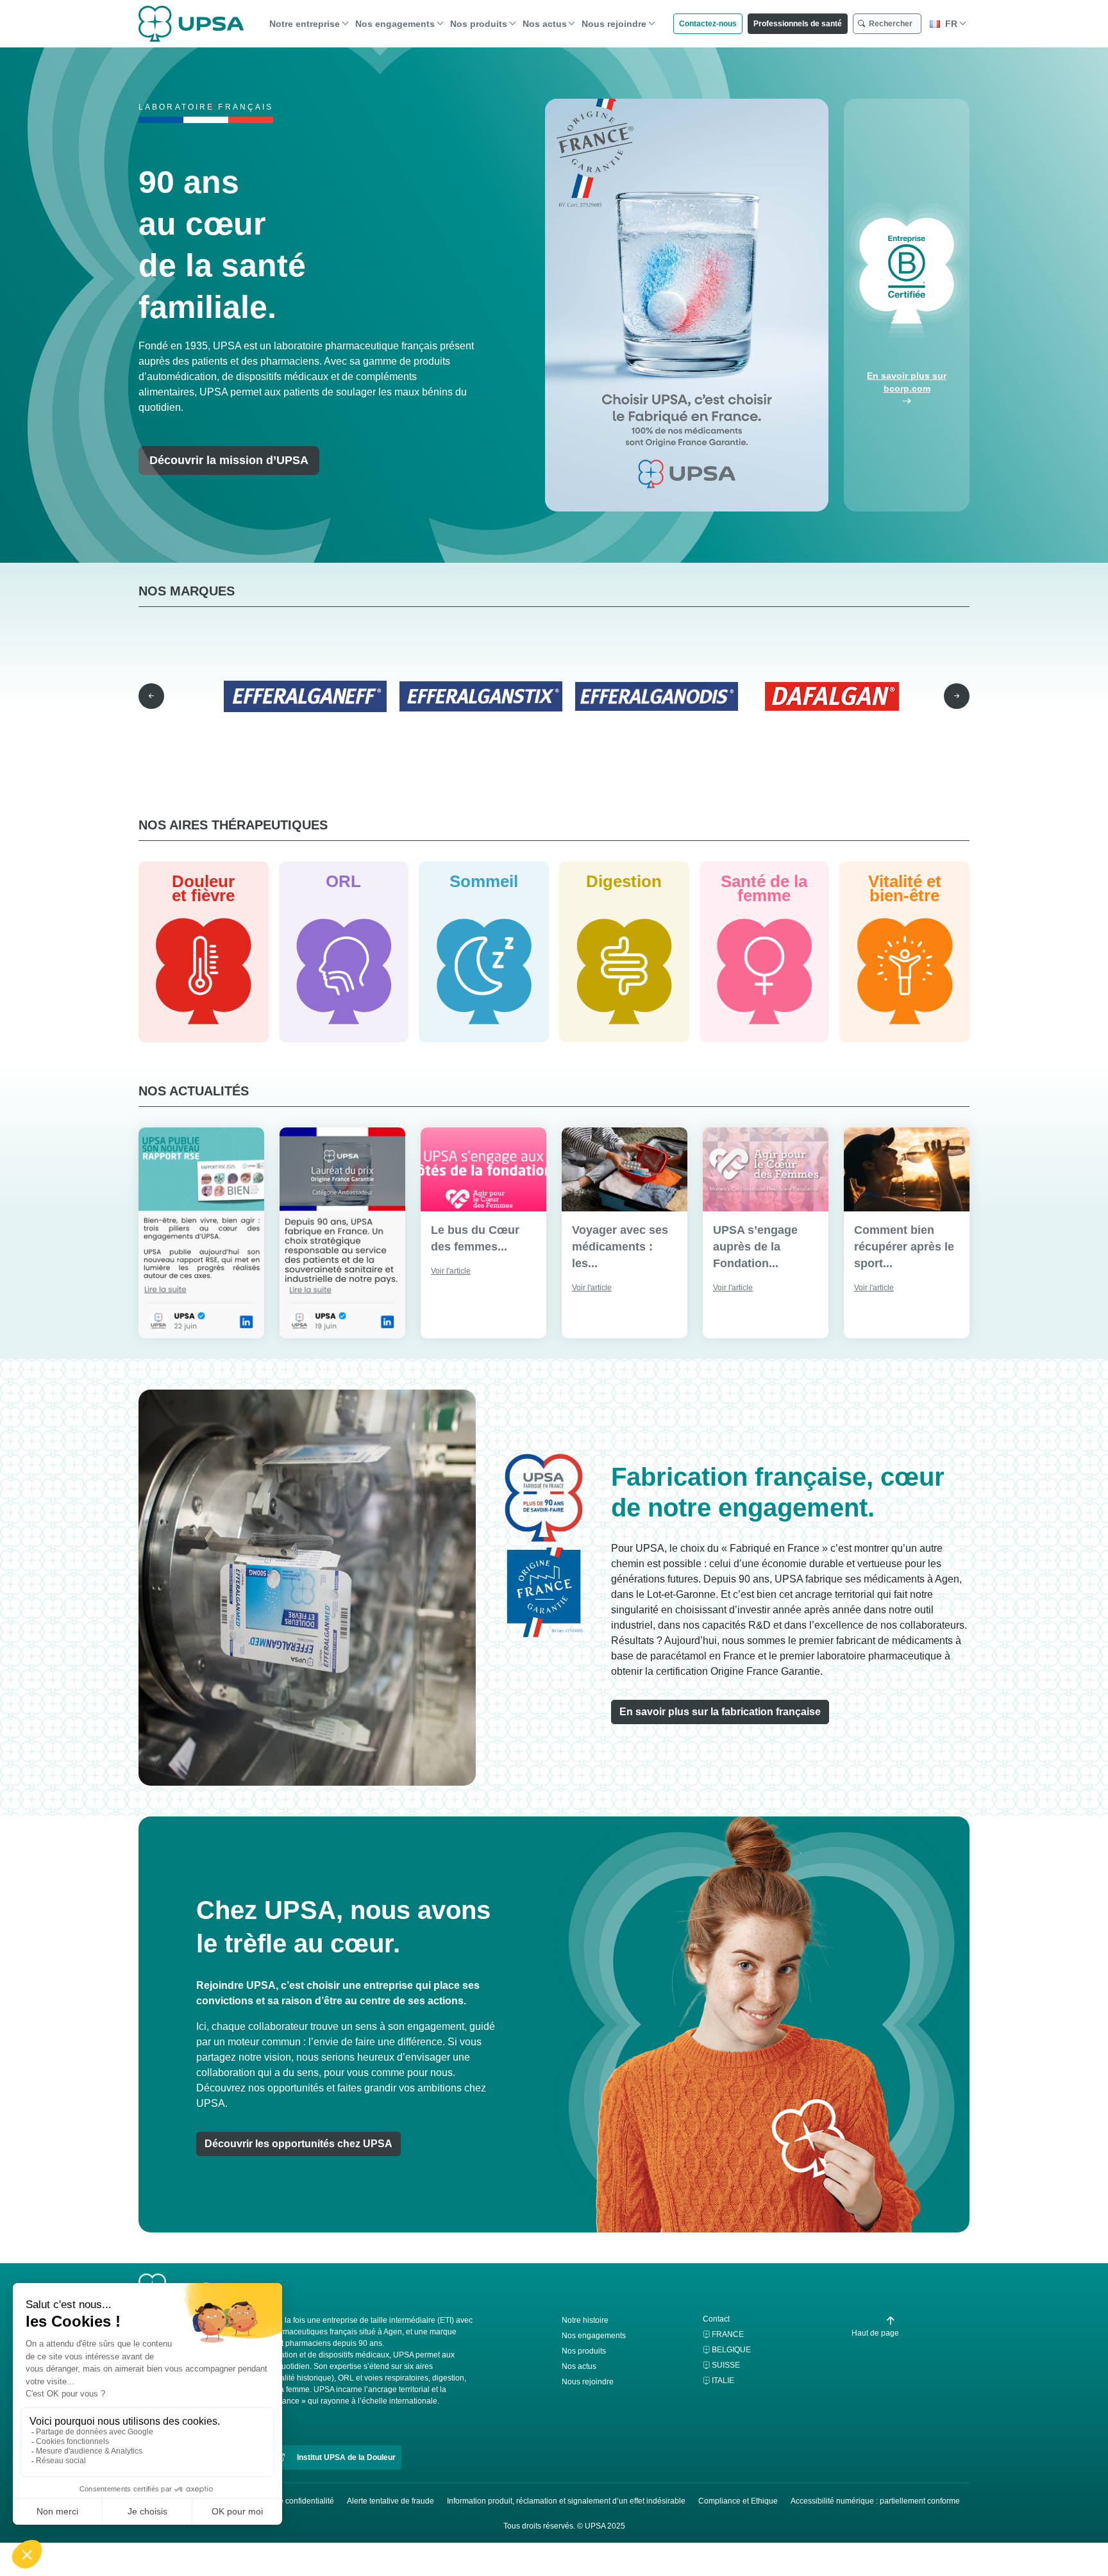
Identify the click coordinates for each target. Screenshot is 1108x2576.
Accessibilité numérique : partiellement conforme (875, 2501)
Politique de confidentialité (288, 2501)
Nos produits (479, 24)
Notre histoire (585, 2320)
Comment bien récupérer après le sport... (904, 1247)
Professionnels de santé (798, 24)
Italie (723, 2381)
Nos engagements (395, 24)
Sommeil (484, 881)
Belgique (731, 2350)
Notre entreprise (305, 24)
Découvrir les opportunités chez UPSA (298, 2144)
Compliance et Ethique (738, 2501)
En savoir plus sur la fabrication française (720, 1712)
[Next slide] (957, 696)
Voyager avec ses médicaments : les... (620, 1247)
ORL (343, 881)
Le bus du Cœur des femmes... (475, 1238)
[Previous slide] (151, 696)
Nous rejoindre (614, 24)
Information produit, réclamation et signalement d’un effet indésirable (566, 2501)
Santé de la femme (764, 888)
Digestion (624, 881)
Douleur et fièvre (203, 888)
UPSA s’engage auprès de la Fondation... (755, 1247)
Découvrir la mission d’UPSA (229, 460)
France (728, 2334)
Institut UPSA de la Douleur (345, 2457)
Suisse (726, 2365)
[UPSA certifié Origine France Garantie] (687, 305)
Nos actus (545, 24)
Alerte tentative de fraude (390, 2501)
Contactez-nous (708, 24)
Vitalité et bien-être (905, 888)
